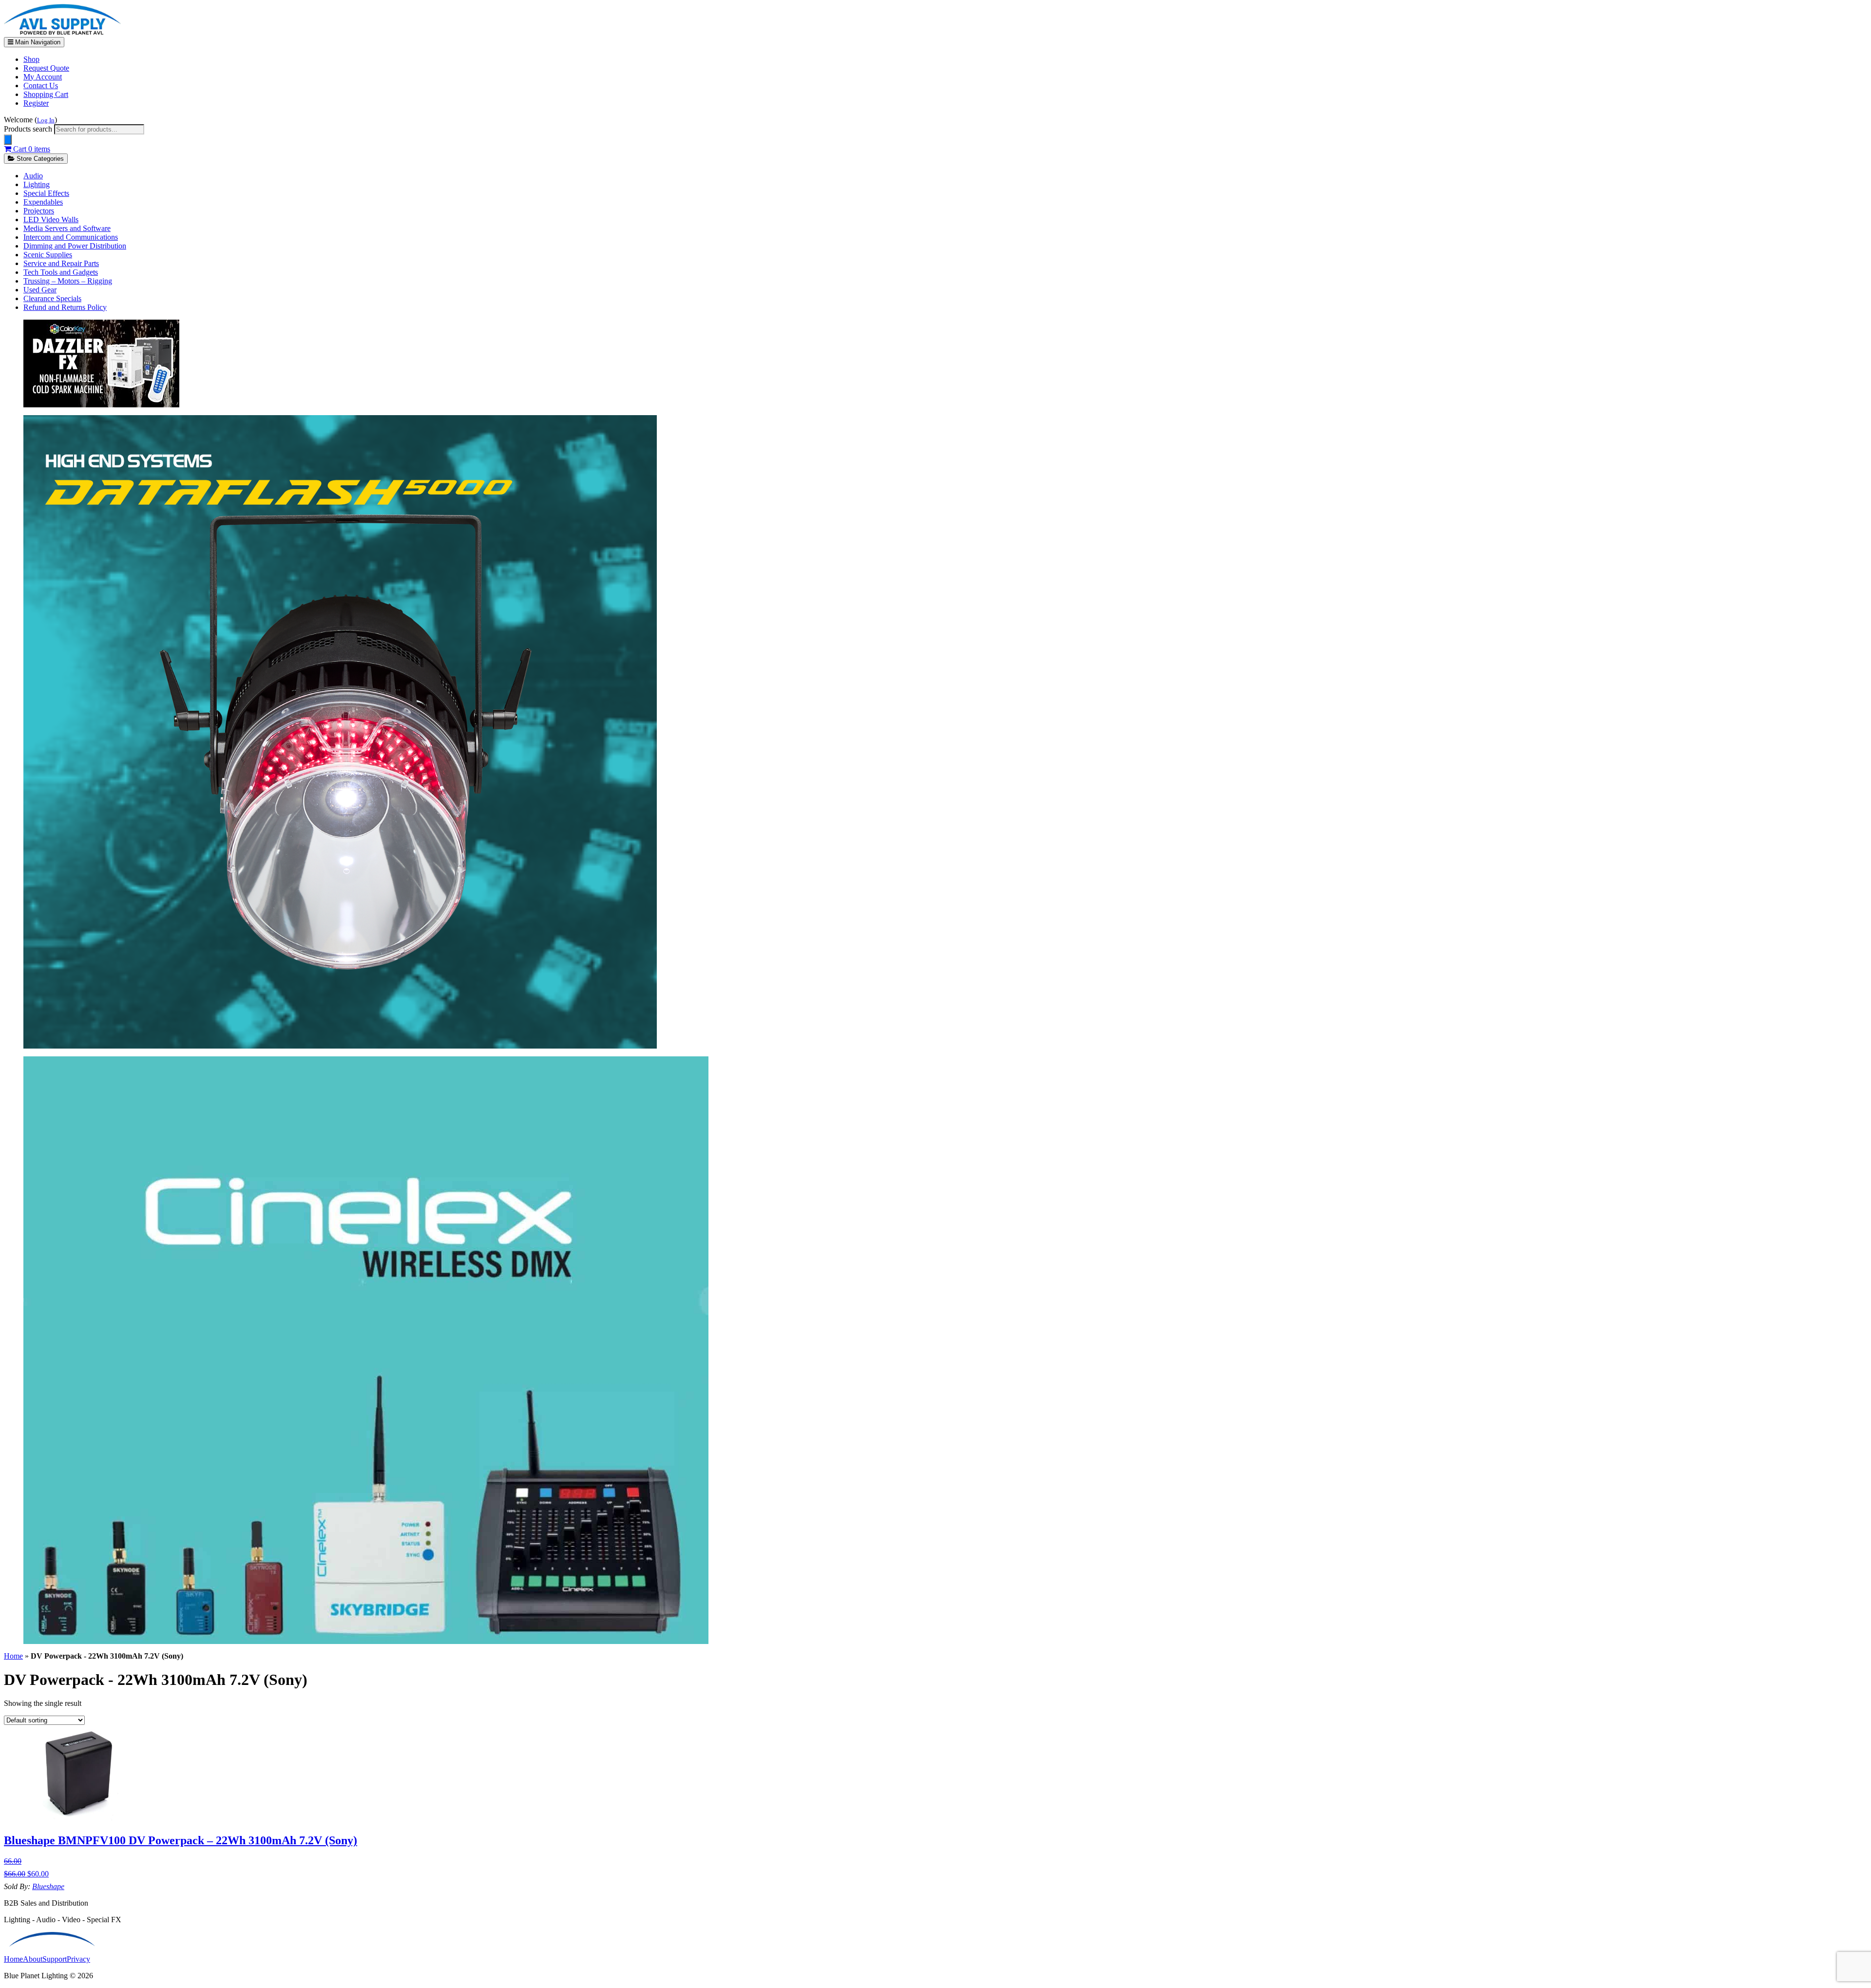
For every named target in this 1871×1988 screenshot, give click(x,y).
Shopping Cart (46, 94)
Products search (29, 129)
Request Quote (46, 68)
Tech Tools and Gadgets (61, 272)
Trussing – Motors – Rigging (68, 281)
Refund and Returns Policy (65, 307)
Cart (31, 149)
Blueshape (48, 1886)
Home (13, 1656)
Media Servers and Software (67, 228)
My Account (43, 77)
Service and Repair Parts (61, 263)
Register (36, 103)
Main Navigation (37, 42)
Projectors (39, 211)
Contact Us (41, 86)
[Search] (8, 140)
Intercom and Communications (71, 237)
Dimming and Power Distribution (75, 246)
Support (55, 1959)
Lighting (37, 184)
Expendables (43, 202)
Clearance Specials (52, 298)
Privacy (78, 1959)
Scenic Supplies (48, 255)
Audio (33, 176)
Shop (31, 59)
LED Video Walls (51, 220)
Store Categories (39, 159)
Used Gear (40, 290)
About (33, 1959)
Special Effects (46, 193)
